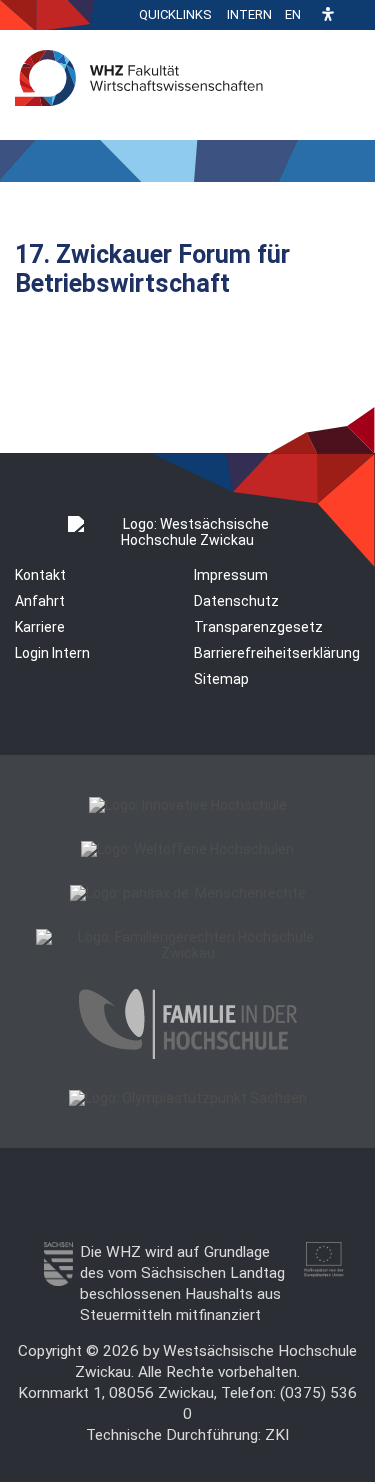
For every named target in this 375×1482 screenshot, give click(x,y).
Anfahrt (40, 601)
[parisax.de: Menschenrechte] (188, 893)
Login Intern (52, 653)
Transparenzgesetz (258, 627)
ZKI (277, 1435)
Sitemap (221, 679)
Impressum (231, 575)
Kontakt (40, 575)
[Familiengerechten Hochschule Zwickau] (187, 953)
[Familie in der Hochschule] (188, 1054)
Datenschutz (236, 601)
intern (249, 14)
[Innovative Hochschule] (188, 805)
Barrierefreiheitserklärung (277, 653)
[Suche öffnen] (355, 15)
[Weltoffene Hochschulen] (187, 849)
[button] (328, 15)
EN (293, 14)
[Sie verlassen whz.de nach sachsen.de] (58, 1281)
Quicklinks (175, 14)
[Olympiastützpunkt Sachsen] (188, 1098)
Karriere (40, 627)
